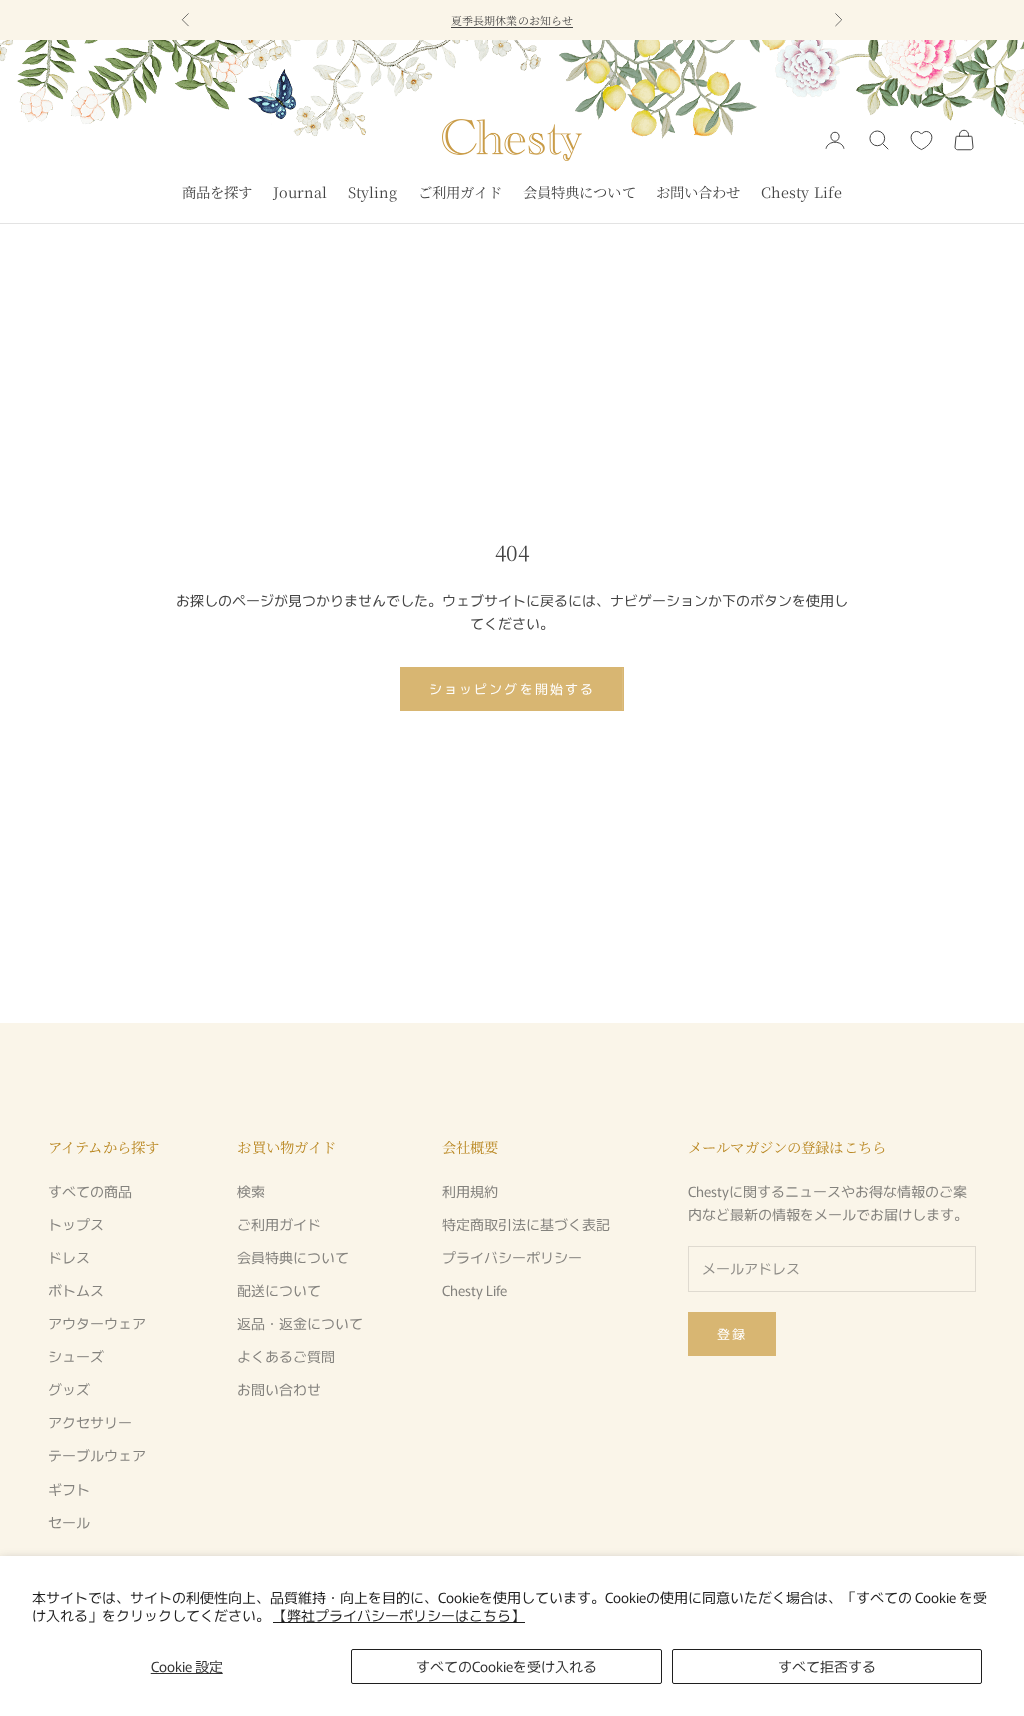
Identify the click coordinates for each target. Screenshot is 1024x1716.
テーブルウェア (97, 1455)
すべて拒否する (827, 1666)
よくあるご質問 (286, 1356)
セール (69, 1522)
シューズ (76, 1356)
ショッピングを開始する (512, 688)
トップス (76, 1224)
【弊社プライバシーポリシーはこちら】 (399, 1615)
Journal (300, 191)
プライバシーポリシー (512, 1257)
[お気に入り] (921, 140)
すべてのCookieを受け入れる (506, 1666)
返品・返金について (300, 1323)
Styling (373, 191)
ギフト (69, 1489)
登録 (732, 1333)
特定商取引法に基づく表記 (526, 1224)
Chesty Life (802, 191)
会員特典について (579, 191)
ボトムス (76, 1290)
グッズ (69, 1389)
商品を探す (217, 191)
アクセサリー (90, 1422)
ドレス (69, 1257)
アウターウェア (97, 1323)
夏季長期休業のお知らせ (512, 20)
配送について (279, 1290)
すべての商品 (90, 1191)
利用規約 (470, 1191)
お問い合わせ (698, 191)
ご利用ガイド (460, 191)
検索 (251, 1191)
